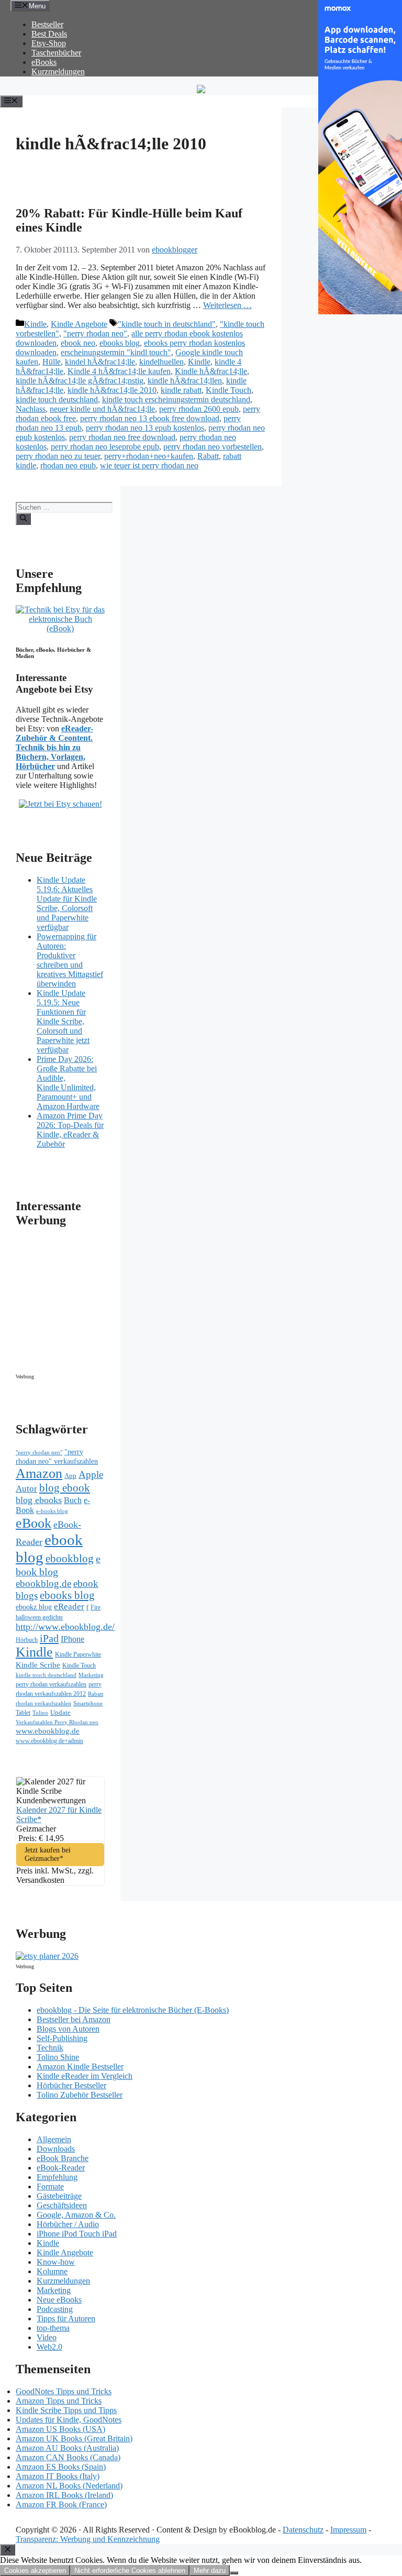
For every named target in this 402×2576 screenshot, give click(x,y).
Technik (50, 2048)
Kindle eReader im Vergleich (85, 2076)
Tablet (23, 1713)
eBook (33, 1523)
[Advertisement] (105, 1303)
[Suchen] (23, 519)
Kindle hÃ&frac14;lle (211, 371)
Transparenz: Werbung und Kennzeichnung (88, 2539)
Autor (26, 1489)
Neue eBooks (59, 2300)
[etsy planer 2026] (47, 1956)
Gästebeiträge (59, 2196)
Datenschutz (303, 2530)
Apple (91, 1475)
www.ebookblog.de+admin (49, 1741)
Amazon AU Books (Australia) (67, 2448)
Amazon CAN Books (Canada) (68, 2457)
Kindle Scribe (38, 1665)
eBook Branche (63, 2158)
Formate (50, 2186)
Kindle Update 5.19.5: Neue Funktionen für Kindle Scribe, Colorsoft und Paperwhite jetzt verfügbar (63, 1021)
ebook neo (78, 343)
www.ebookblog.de (48, 1731)
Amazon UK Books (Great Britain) (74, 2438)
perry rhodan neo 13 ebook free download (150, 418)
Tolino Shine (58, 2057)
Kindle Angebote (79, 324)
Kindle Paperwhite (78, 1654)
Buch (73, 1500)
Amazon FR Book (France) (61, 2504)
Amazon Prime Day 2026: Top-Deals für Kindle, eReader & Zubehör (70, 1130)
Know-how (56, 2262)
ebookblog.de (43, 1583)
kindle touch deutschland (57, 399)
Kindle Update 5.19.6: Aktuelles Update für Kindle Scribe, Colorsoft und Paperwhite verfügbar (67, 903)
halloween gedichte (39, 1618)
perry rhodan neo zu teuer (58, 456)
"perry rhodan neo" (95, 333)
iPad (49, 1638)
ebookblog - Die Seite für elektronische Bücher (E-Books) (133, 2010)
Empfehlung (57, 2177)
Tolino (40, 1713)
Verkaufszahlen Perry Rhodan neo (57, 1722)
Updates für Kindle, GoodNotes (69, 2420)
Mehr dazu (210, 2570)
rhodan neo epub (68, 465)
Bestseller (47, 24)
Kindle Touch (228, 390)
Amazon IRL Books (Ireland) (64, 2495)
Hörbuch (27, 1640)
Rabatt (208, 456)
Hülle (52, 362)
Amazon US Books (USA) (60, 2429)
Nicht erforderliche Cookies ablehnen (130, 2570)
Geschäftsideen (62, 2205)
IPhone (72, 1639)
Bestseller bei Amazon (74, 2019)
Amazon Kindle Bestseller (80, 2067)
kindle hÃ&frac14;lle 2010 (112, 390)
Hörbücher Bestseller (71, 2085)
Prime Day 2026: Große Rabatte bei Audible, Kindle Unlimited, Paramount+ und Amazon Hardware (68, 1083)
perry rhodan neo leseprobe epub (105, 447)
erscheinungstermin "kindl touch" (116, 352)
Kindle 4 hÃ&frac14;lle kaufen (119, 371)
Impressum (348, 2530)
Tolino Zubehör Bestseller (80, 2095)
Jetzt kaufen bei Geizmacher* (48, 1854)
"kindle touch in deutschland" (167, 324)
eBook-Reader (61, 2168)
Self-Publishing (62, 2038)
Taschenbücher (56, 53)
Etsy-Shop (49, 43)
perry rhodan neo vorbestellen (213, 447)
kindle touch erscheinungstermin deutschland (176, 399)
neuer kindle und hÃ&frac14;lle (102, 409)
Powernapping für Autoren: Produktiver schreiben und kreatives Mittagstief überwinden (70, 960)
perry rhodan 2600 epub (199, 409)
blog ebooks (39, 1500)
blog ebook (65, 1488)
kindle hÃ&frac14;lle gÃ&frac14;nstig (80, 381)
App (70, 1476)
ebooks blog (120, 343)
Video (47, 2337)
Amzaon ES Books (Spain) (61, 2467)
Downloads (56, 2149)
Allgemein (54, 2139)
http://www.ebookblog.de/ (65, 1627)
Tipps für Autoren (66, 2319)
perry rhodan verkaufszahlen (51, 1684)
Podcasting (55, 2309)
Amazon (39, 1473)
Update (60, 1712)
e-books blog (52, 1511)
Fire (96, 1607)
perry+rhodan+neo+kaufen (149, 456)
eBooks (44, 62)
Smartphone (88, 1703)
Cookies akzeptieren (35, 2570)
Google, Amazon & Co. (76, 2215)
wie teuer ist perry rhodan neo (149, 465)
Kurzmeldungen (58, 72)
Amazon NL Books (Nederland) (69, 2486)
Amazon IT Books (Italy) (58, 2476)
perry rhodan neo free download (122, 437)
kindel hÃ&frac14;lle (100, 362)
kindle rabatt (181, 390)
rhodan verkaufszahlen (43, 1703)
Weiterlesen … (227, 305)
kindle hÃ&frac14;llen (185, 381)
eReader (69, 1607)
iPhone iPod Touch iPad (77, 2234)
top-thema (53, 2328)
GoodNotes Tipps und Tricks (64, 2391)
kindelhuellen (161, 362)
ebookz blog (34, 1607)
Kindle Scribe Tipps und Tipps (66, 2410)
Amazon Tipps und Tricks (59, 2401)
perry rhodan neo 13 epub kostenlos (145, 428)
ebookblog (70, 1559)
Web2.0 (49, 2347)
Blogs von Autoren (68, 2029)
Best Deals (49, 34)
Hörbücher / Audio (68, 2224)
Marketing (91, 1675)
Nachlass (31, 409)
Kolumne (52, 2271)
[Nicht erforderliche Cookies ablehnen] (234, 2573)
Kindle (35, 324)
